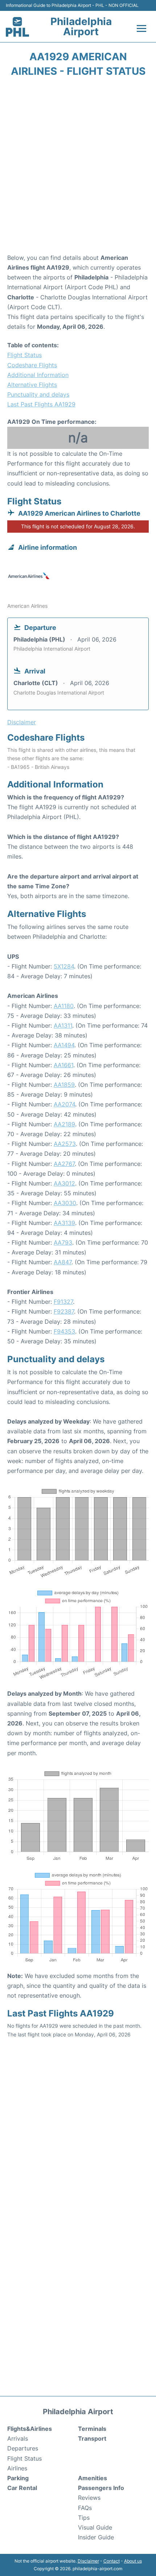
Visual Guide (95, 2527)
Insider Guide (96, 2537)
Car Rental (22, 2488)
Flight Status (24, 355)
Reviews (89, 2498)
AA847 (63, 1262)
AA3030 (65, 1203)
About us (133, 2561)
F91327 (63, 1302)
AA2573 (65, 1144)
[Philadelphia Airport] (17, 27)
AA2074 (64, 1104)
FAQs (85, 2508)
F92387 (64, 1311)
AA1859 (64, 1085)
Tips (84, 2518)
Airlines (17, 2468)
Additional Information (38, 375)
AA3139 (64, 1223)
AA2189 (64, 1124)
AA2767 (64, 1164)
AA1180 (64, 1006)
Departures (23, 2448)
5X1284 (64, 966)
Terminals (92, 2429)
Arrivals (18, 2438)
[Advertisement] (78, 168)
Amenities (93, 2478)
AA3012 (64, 1183)
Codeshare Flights (32, 365)
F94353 (64, 1331)
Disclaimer (88, 2561)
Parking (18, 2478)
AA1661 (63, 1065)
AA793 (63, 1242)
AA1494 (64, 1045)
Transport (92, 2438)
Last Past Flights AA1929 (41, 404)
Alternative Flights (32, 385)
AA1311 (63, 1025)
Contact (112, 2561)
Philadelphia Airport (81, 26)
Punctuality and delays (38, 394)
